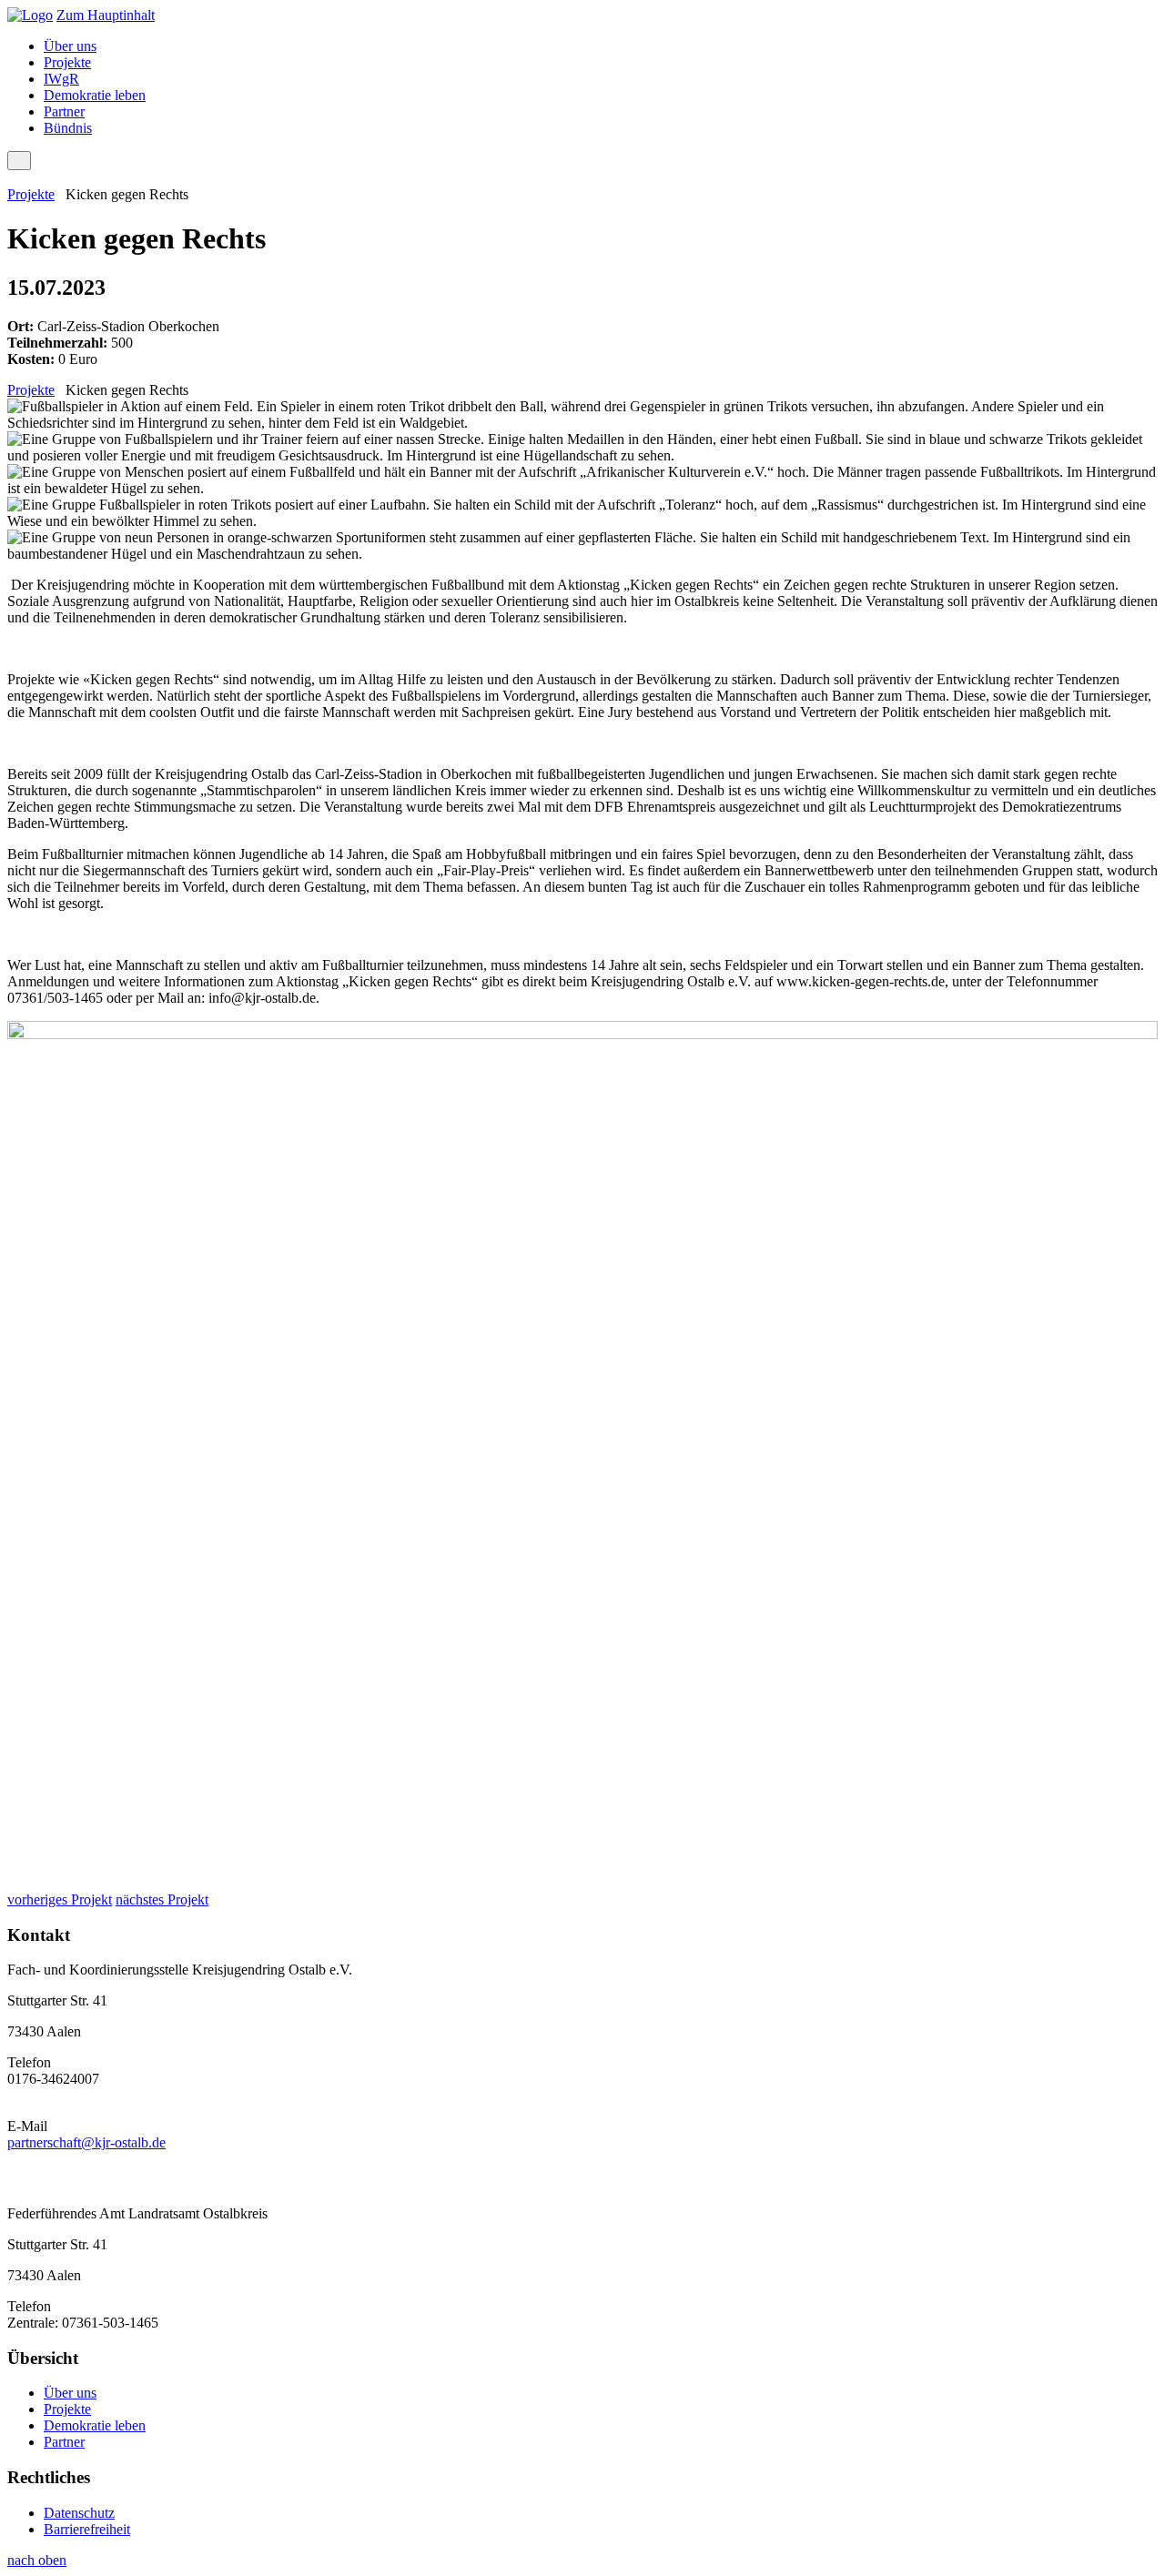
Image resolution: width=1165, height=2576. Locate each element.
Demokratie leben (95, 95)
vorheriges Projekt (60, 1899)
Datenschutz (79, 2513)
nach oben (37, 2560)
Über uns (70, 46)
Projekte (67, 62)
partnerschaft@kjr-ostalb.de (86, 2142)
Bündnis (68, 128)
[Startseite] (30, 15)
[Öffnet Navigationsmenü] (19, 161)
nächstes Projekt (162, 1899)
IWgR (61, 79)
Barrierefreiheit (87, 2529)
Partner (64, 111)
